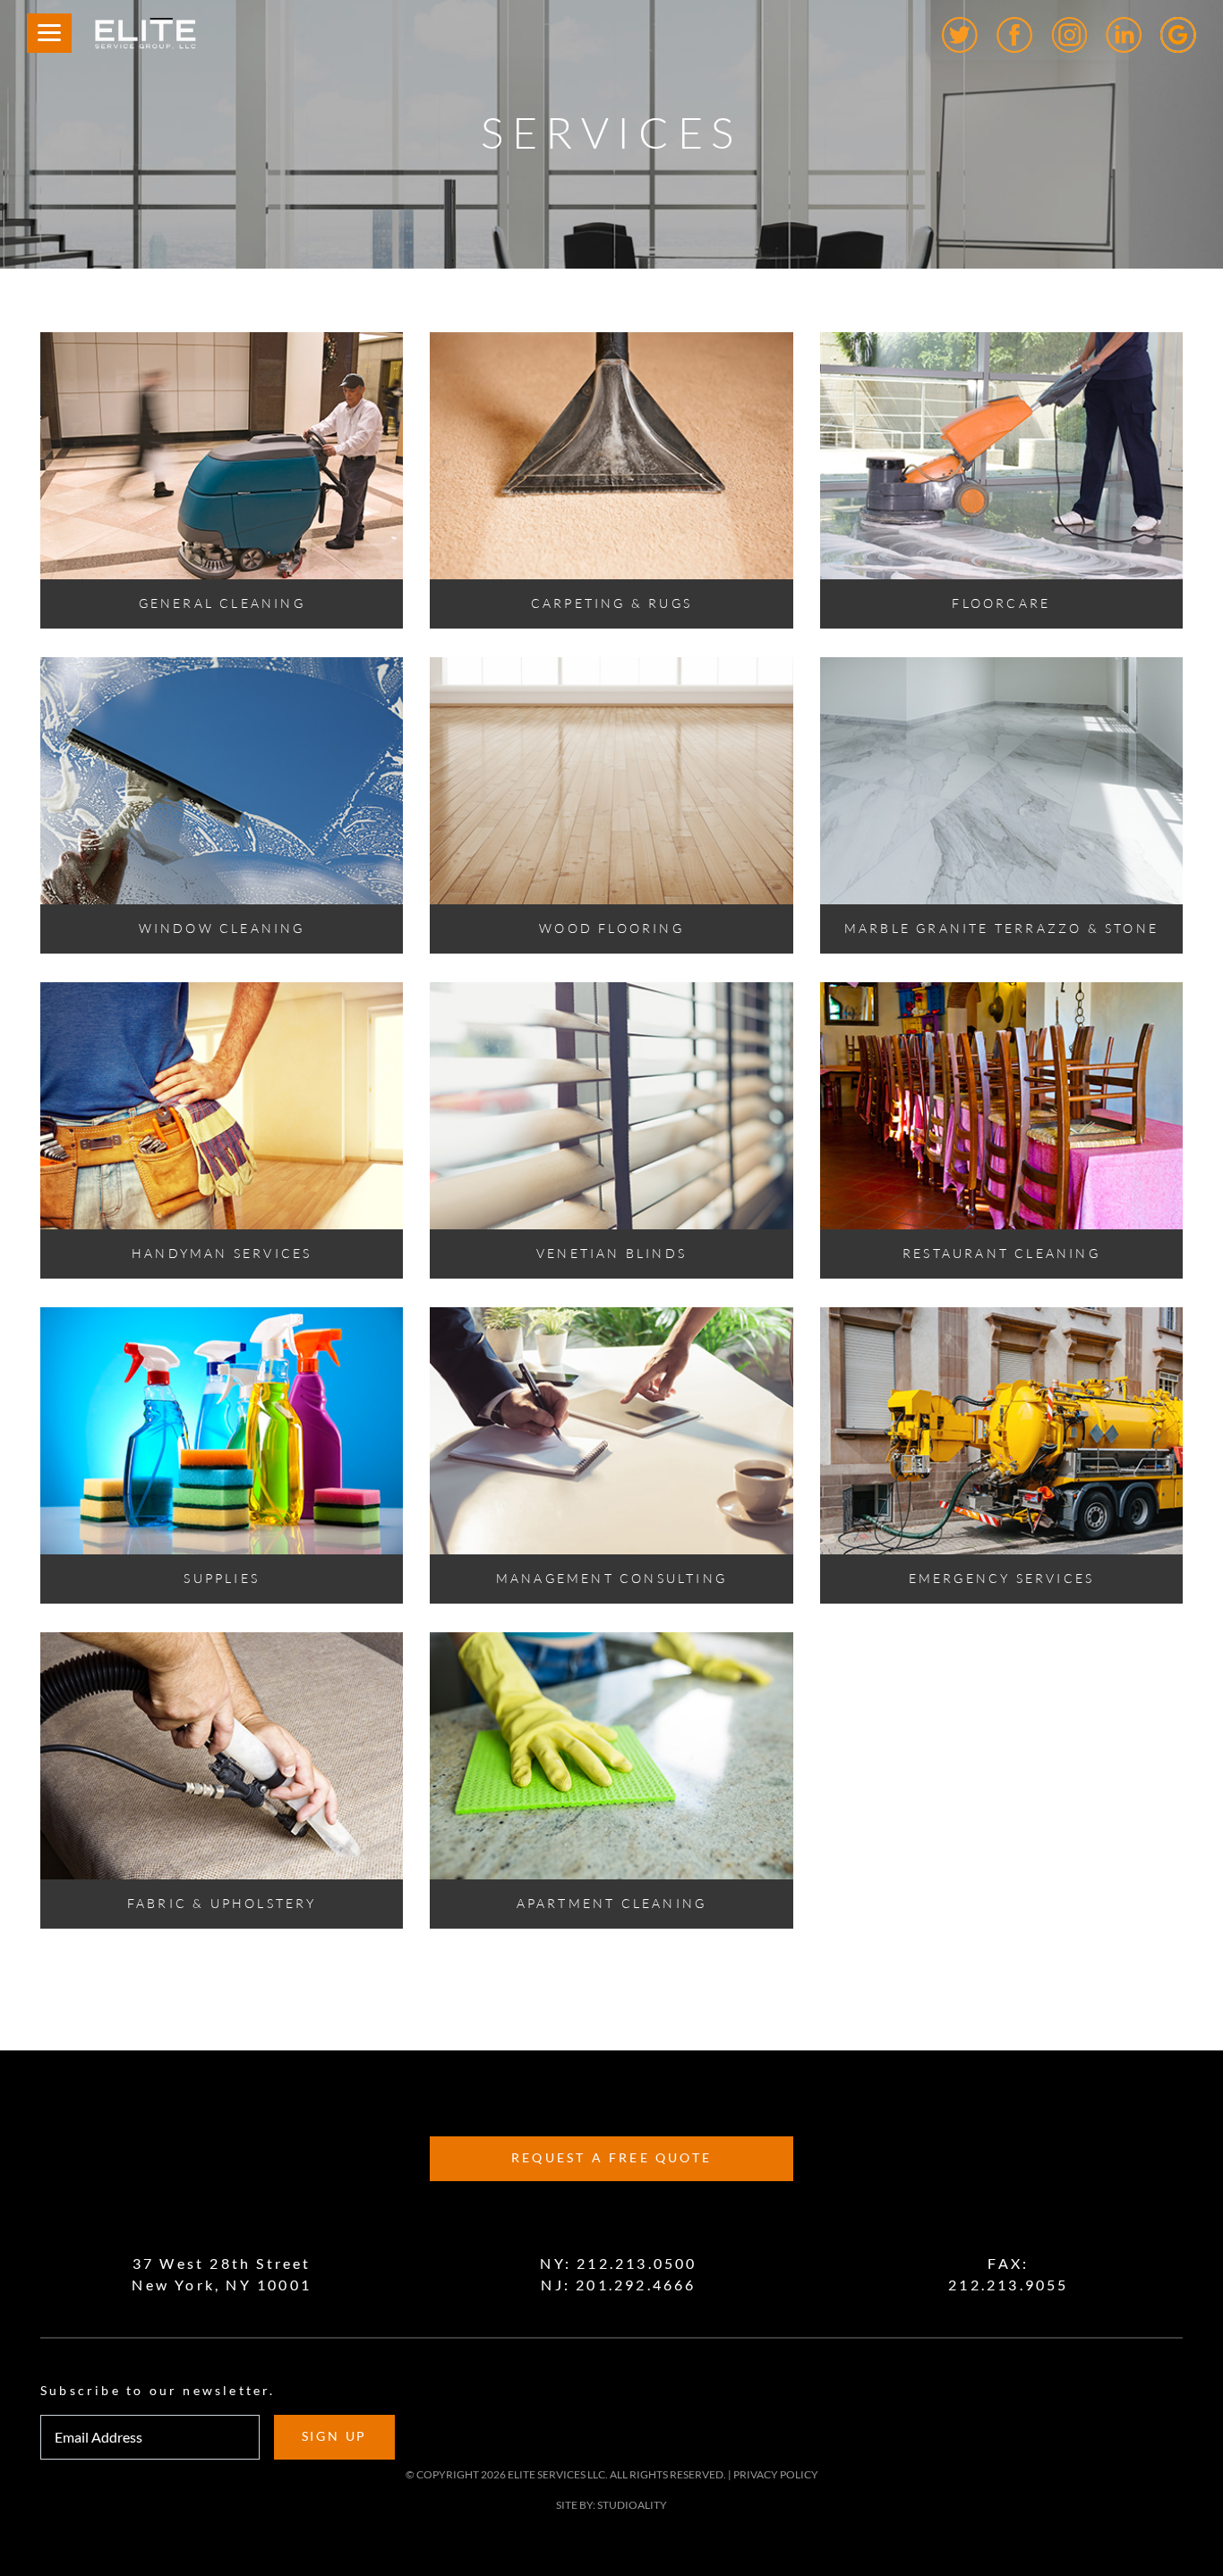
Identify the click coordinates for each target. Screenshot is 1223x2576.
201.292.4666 (636, 2285)
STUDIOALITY (632, 2505)
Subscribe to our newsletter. (158, 2391)
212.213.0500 (637, 2264)
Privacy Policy (776, 2474)
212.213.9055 (1008, 2285)
